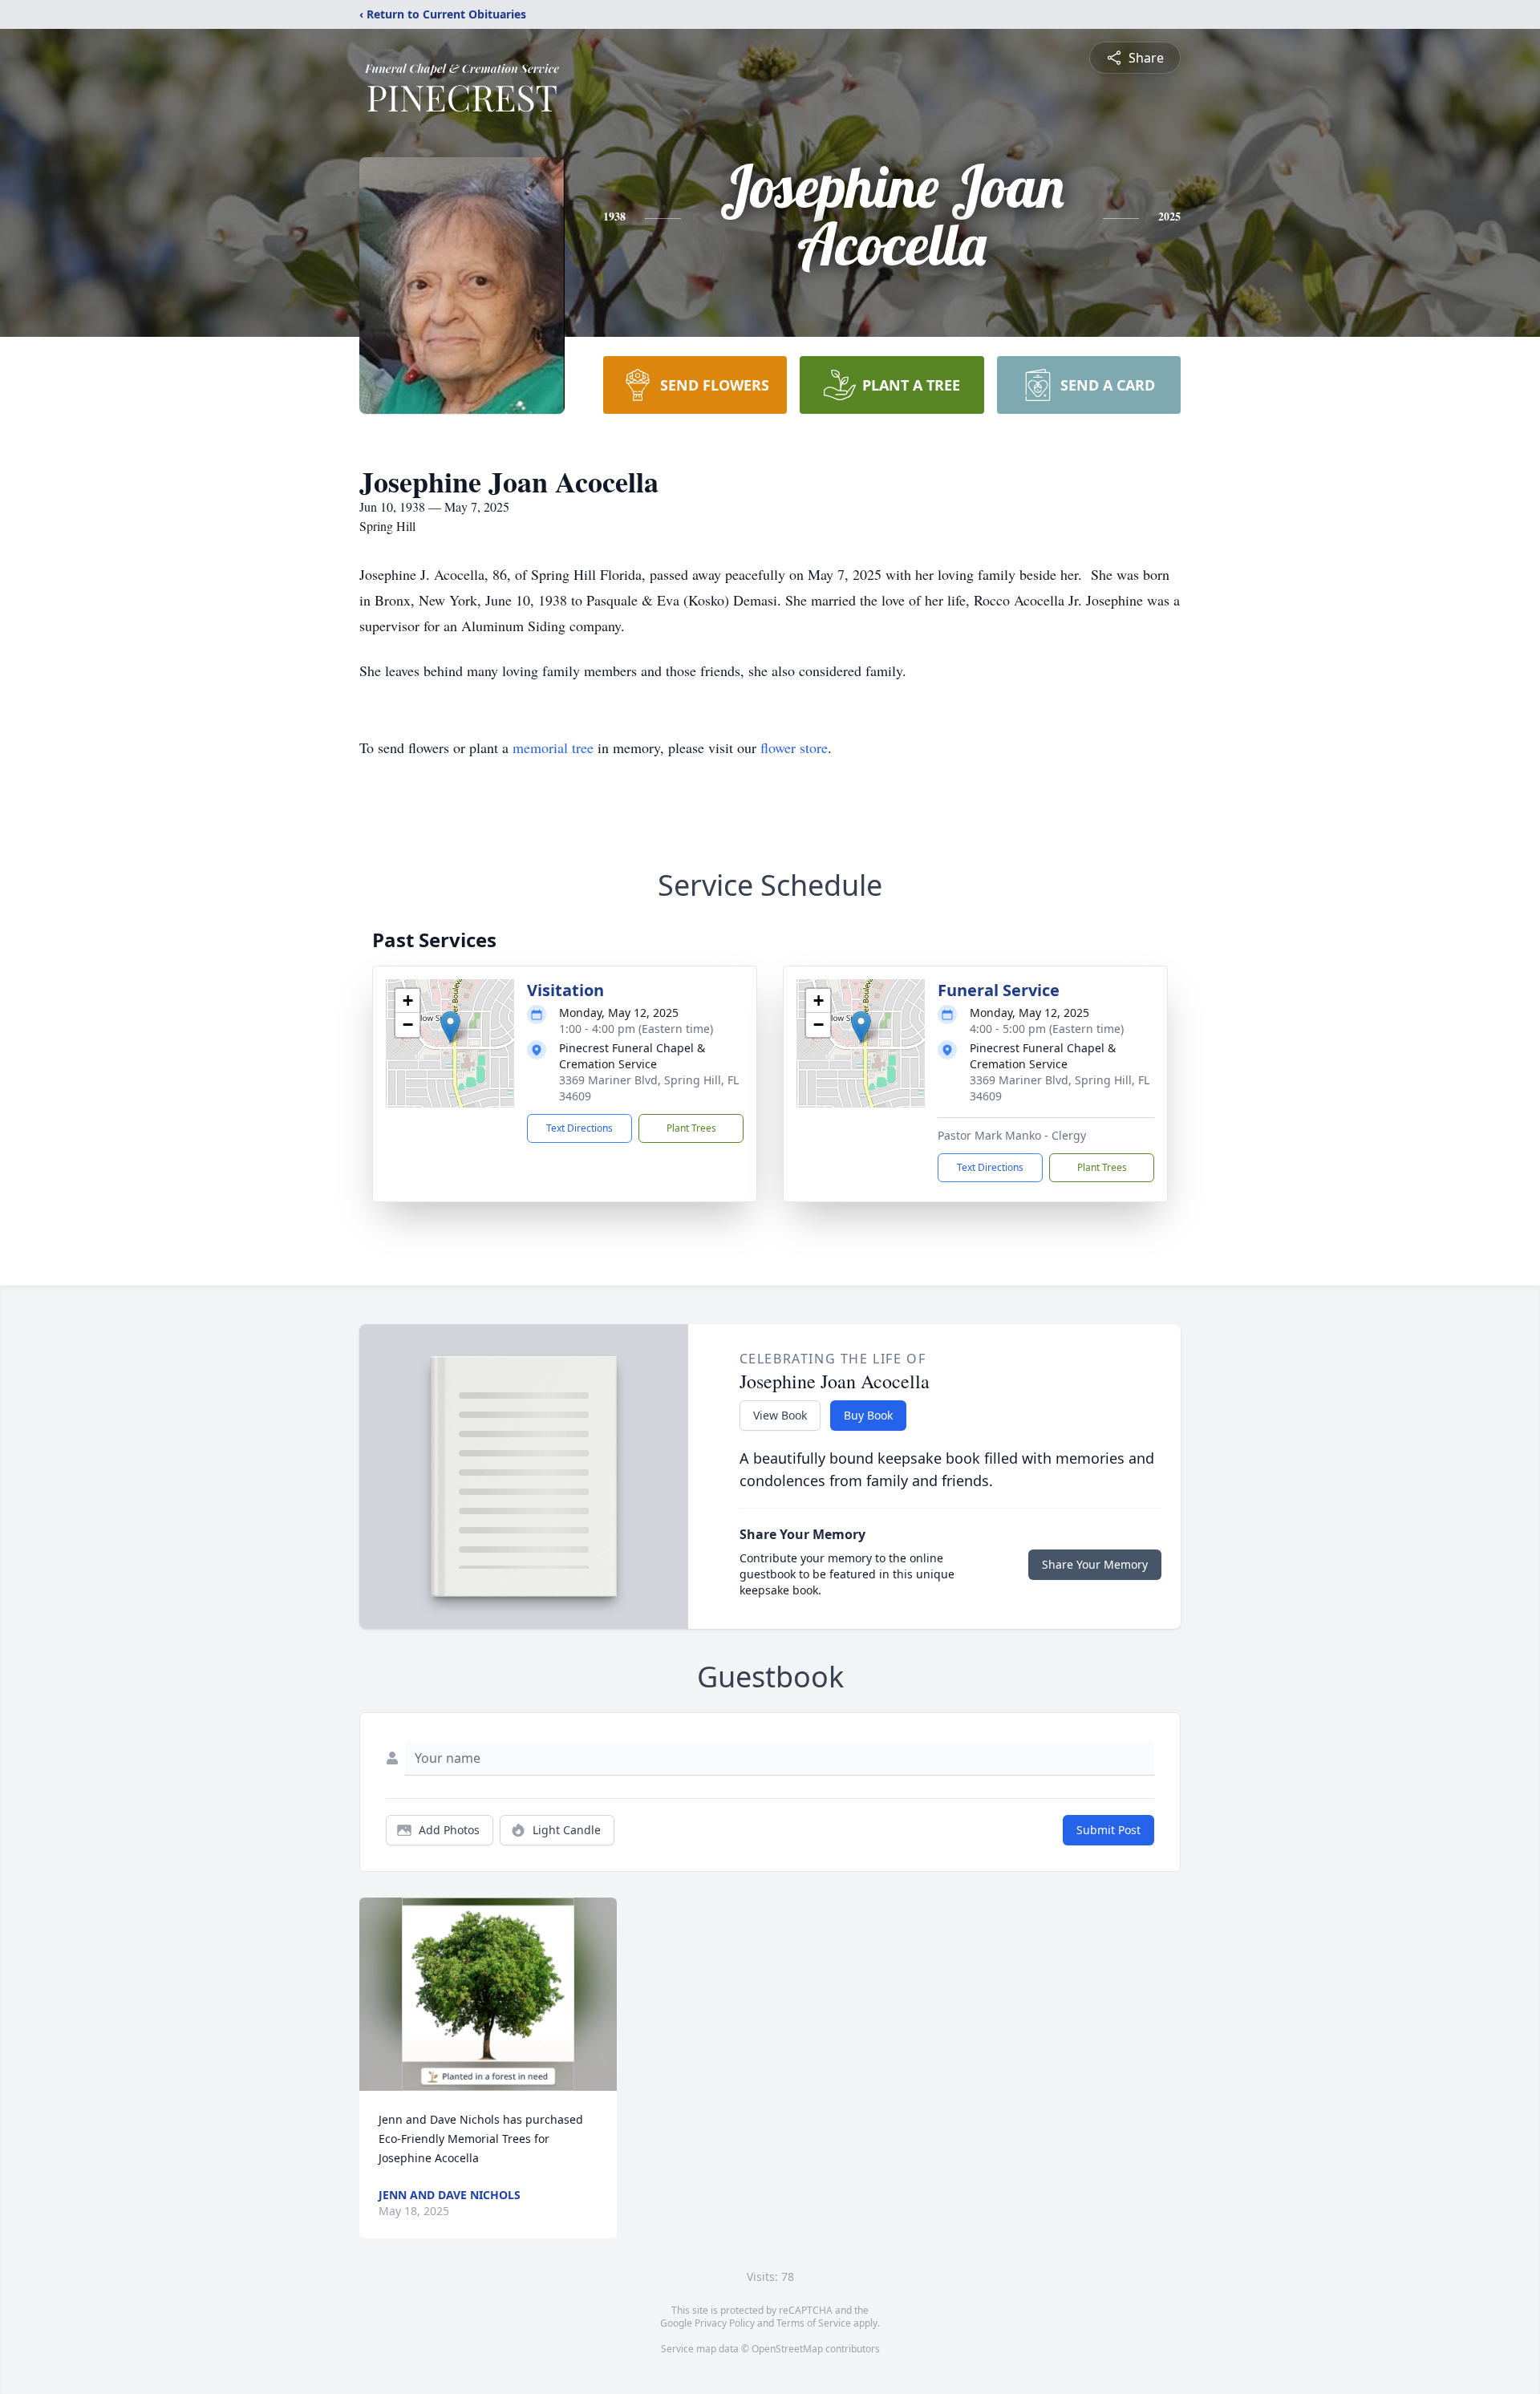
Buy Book (868, 1415)
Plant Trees (691, 1128)
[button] (450, 1027)
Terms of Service (814, 2323)
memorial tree (553, 747)
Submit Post (1108, 1830)
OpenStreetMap (787, 2349)
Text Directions (580, 1128)
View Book (780, 1415)
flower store (794, 747)
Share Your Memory (1095, 1564)
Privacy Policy (725, 2323)
